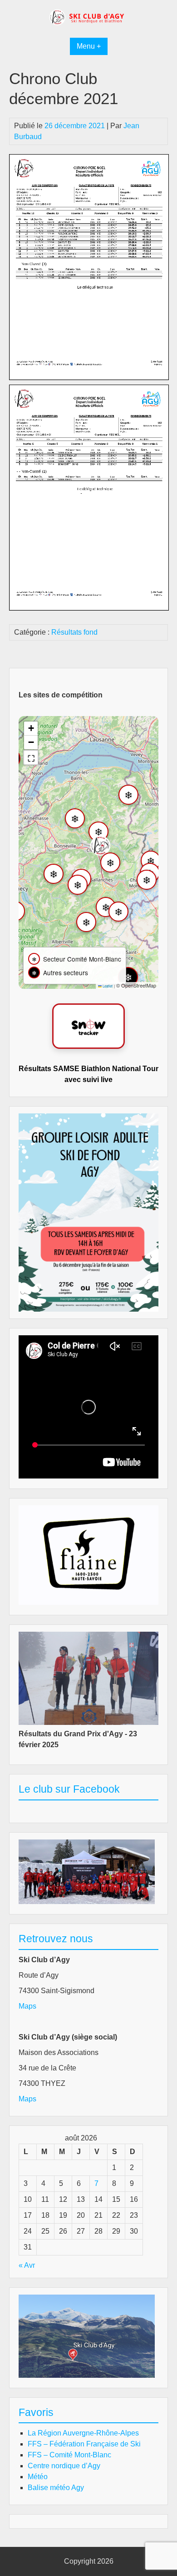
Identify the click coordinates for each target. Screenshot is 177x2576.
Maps (27, 2006)
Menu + (89, 46)
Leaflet (107, 986)
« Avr (27, 2265)
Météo (38, 2477)
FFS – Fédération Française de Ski (84, 2444)
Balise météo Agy (56, 2488)
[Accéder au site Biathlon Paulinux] (88, 1026)
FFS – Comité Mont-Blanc (69, 2455)
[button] (100, 846)
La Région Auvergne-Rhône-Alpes (83, 2433)
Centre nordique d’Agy (64, 2466)
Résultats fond (74, 632)
